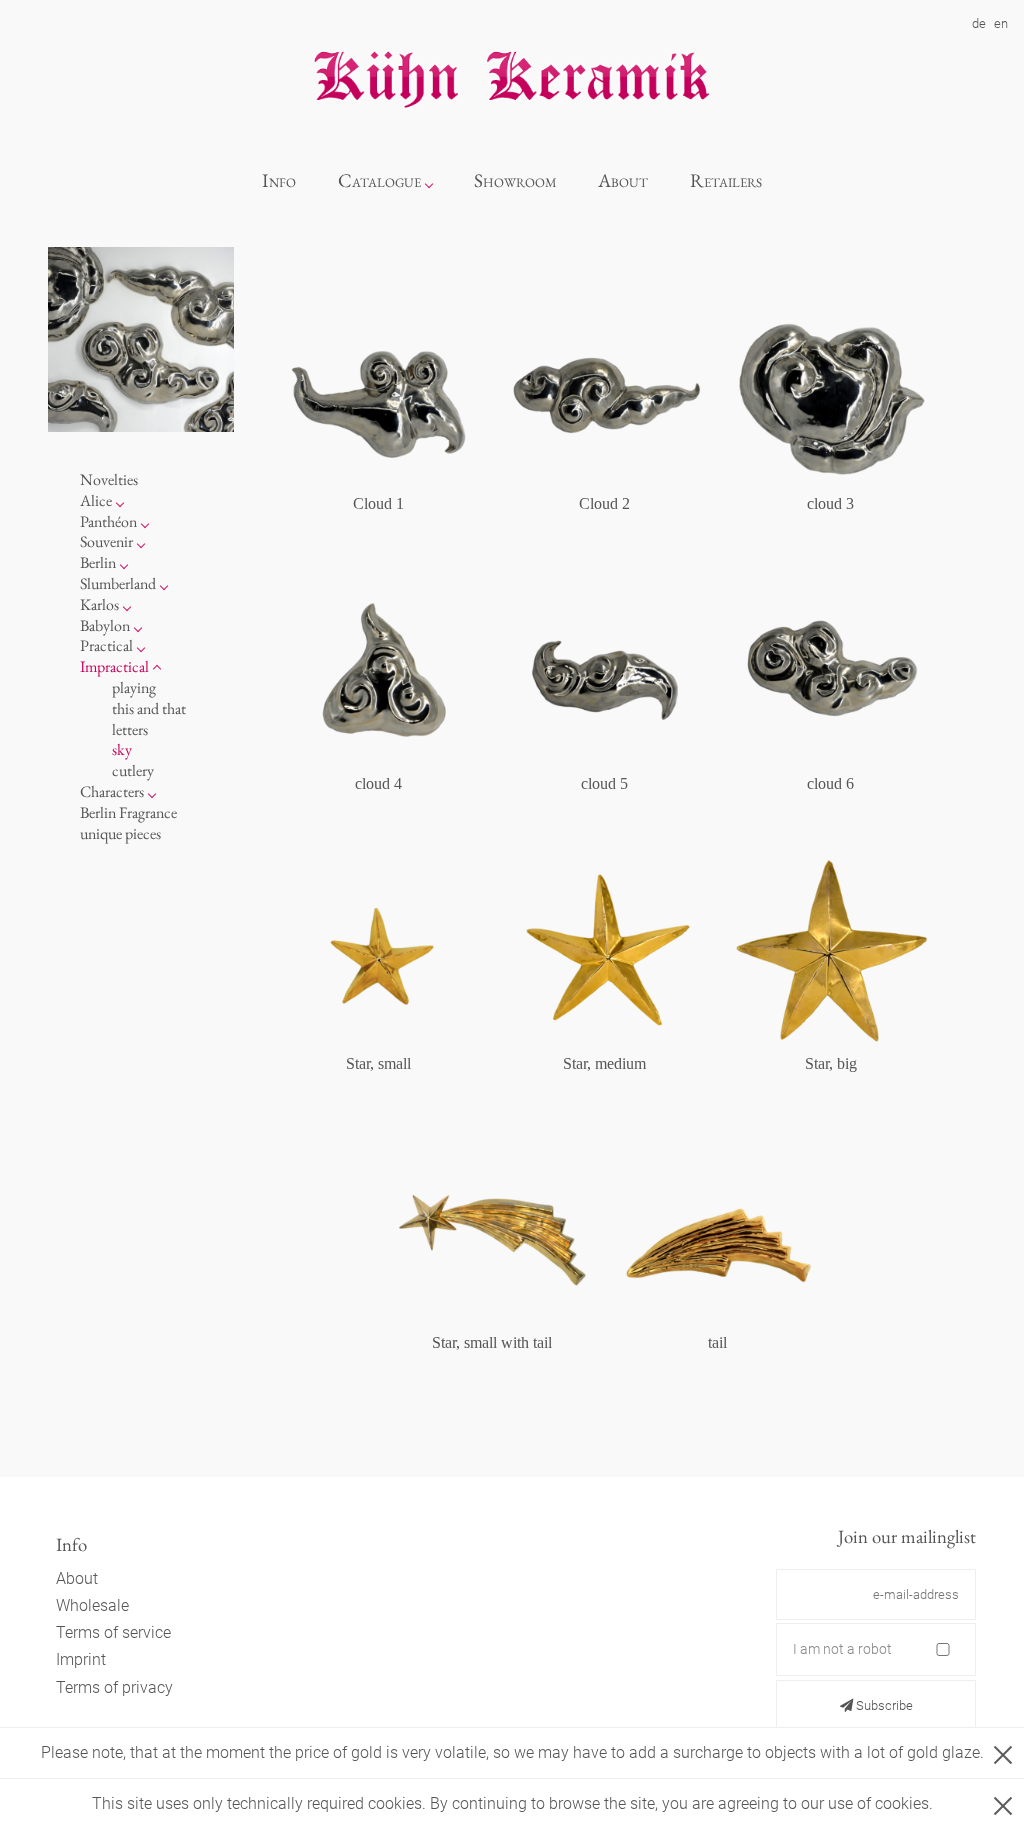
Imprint (81, 1659)
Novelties (109, 479)
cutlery (133, 770)
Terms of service (113, 1632)
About (623, 180)
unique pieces (120, 833)
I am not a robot (842, 1649)
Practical (106, 645)
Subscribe (883, 1705)
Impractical (114, 666)
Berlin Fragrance (128, 812)
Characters (112, 791)
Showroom (515, 180)
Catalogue (379, 180)
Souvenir (106, 541)
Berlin (98, 562)
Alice (96, 500)
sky (122, 749)
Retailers (726, 180)
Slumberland (118, 583)
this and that (149, 708)
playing (134, 687)
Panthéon (108, 521)
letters (130, 729)
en (1001, 23)
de (979, 23)
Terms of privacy (114, 1687)
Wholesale (92, 1605)
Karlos (99, 604)
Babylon (105, 625)
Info (279, 180)
